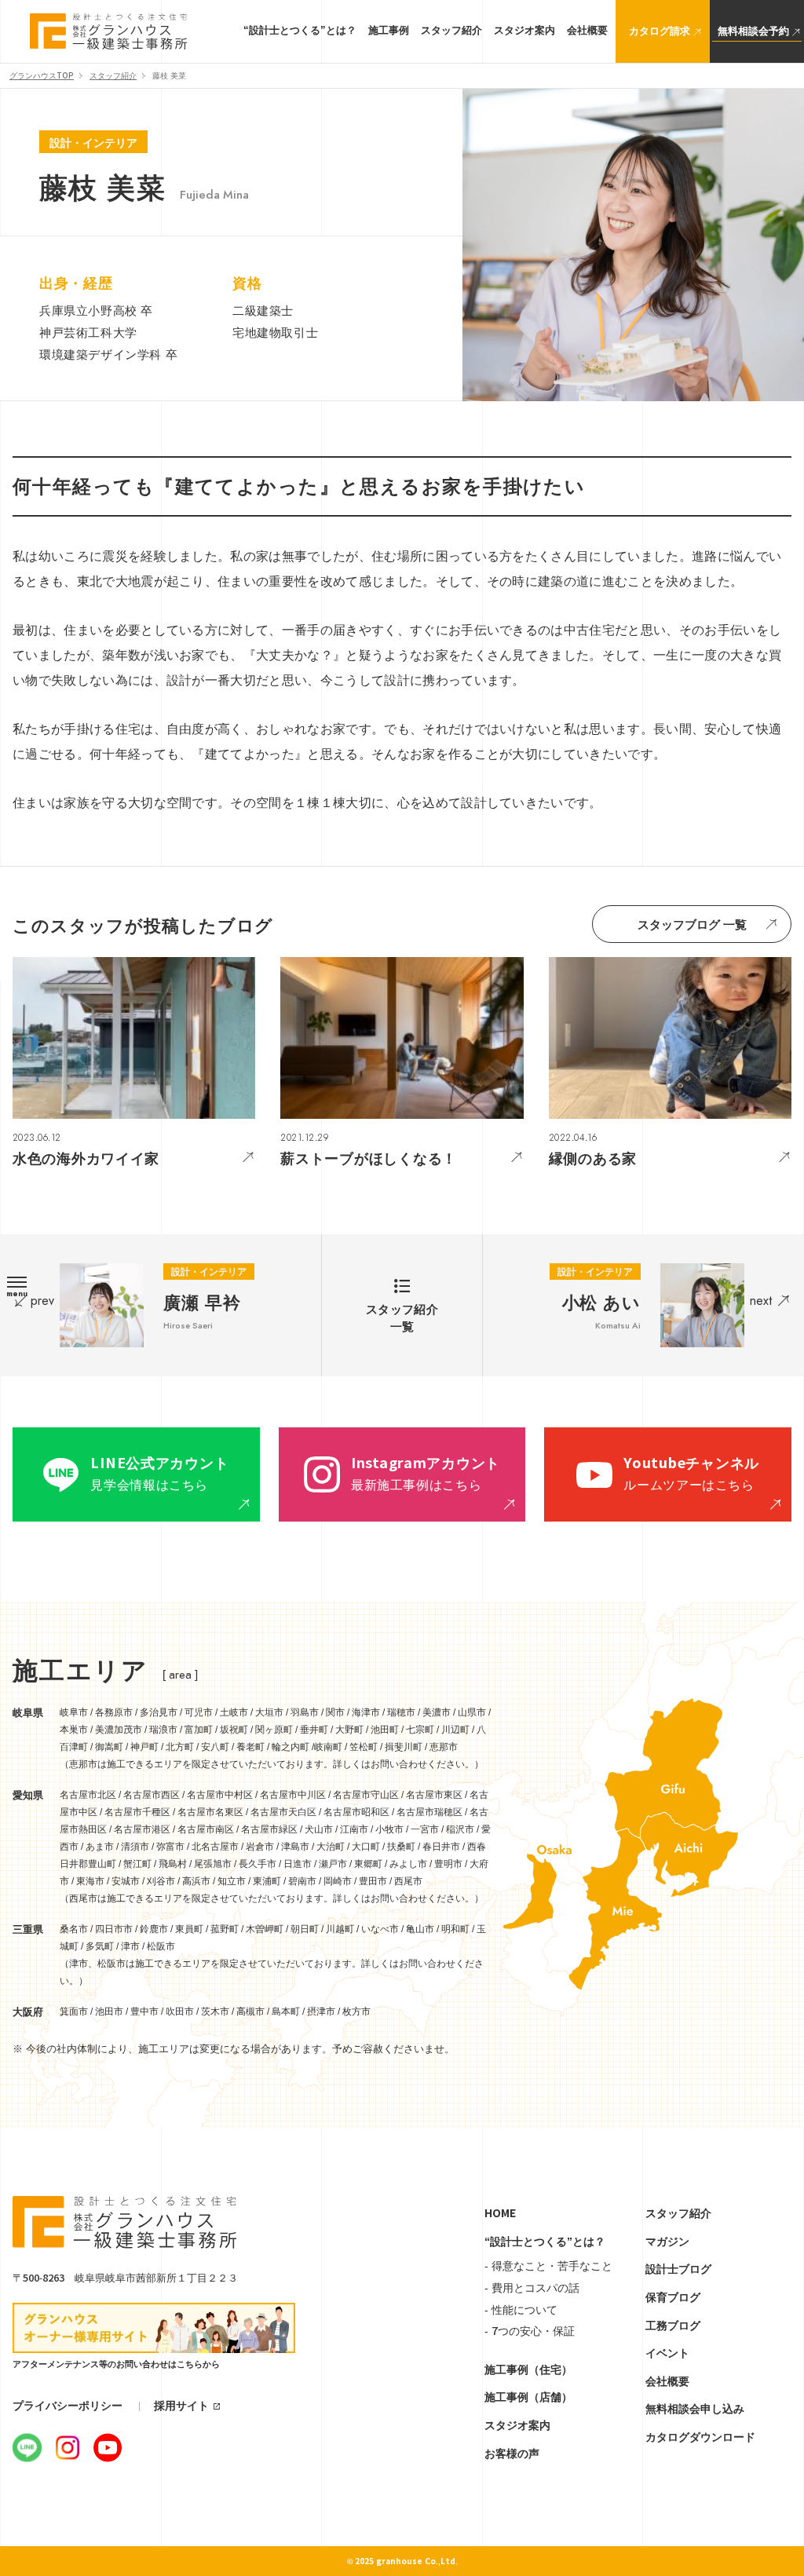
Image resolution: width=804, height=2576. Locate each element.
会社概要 (667, 2381)
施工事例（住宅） (528, 2370)
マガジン (667, 2242)
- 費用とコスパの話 (532, 2288)
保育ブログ (673, 2297)
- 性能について (521, 2310)
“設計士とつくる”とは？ (545, 2242)
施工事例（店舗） (528, 2397)
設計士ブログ (678, 2269)
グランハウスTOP (42, 76)
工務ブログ (673, 2326)
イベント (667, 2353)
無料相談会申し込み (695, 2409)
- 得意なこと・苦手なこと (548, 2266)
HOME (500, 2213)
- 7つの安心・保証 (530, 2331)
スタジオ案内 (517, 2425)
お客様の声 (512, 2454)
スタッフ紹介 (113, 76)
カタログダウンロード (700, 2437)
